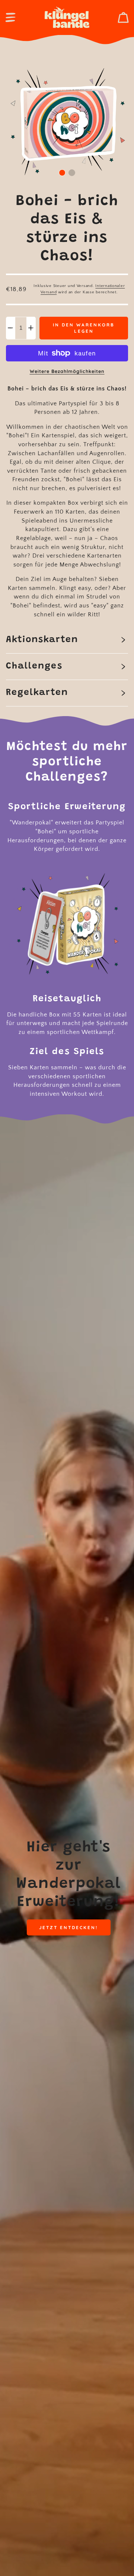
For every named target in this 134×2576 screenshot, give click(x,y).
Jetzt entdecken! (68, 1927)
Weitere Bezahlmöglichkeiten (67, 371)
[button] (10, 17)
